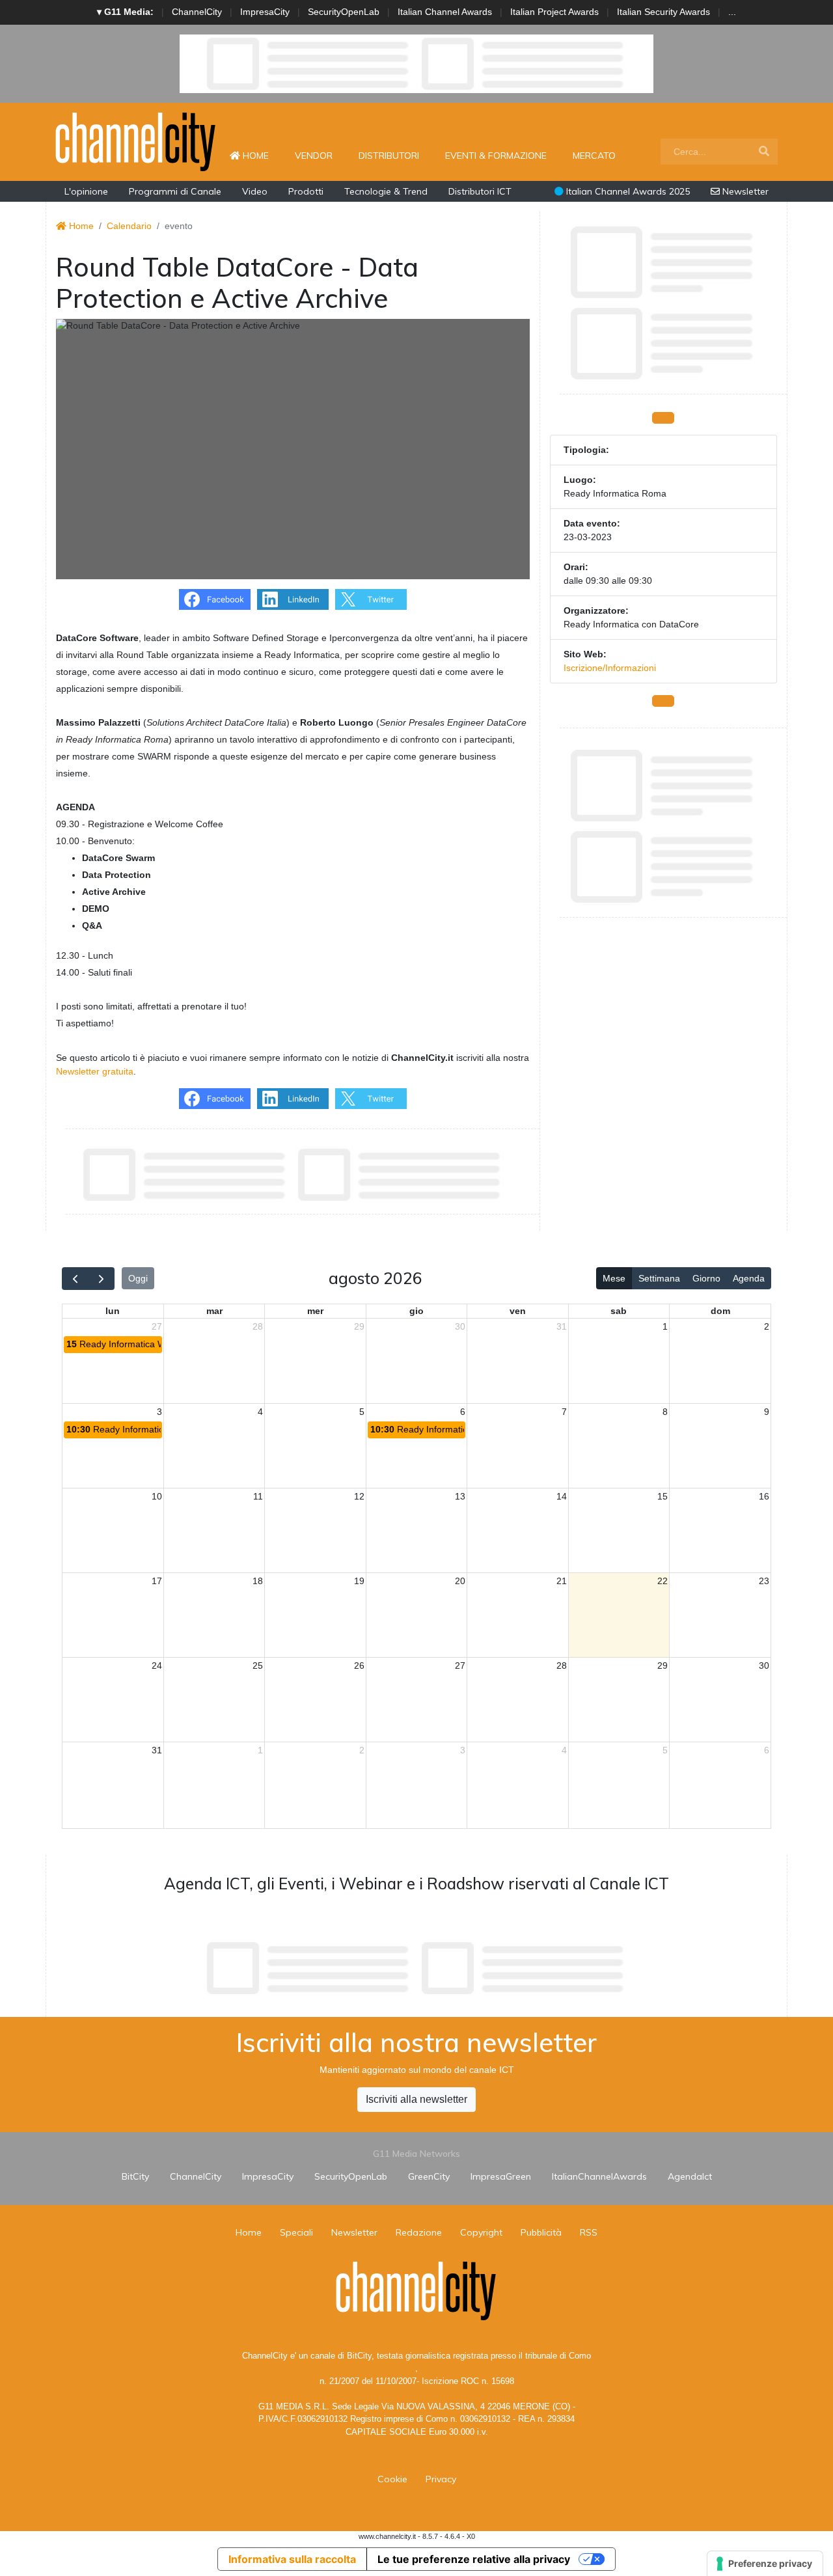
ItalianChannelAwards (599, 2176)
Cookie (392, 2479)
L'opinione (86, 191)
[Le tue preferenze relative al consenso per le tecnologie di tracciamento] (765, 2564)
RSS (589, 2232)
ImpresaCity (265, 12)
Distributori (389, 156)
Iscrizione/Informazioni (610, 668)
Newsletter (744, 191)
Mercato (594, 156)
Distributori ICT (480, 191)
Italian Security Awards (663, 12)
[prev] (75, 1279)
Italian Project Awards (554, 12)
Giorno (706, 1278)
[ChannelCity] (136, 141)
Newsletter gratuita (95, 1071)
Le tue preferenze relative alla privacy (474, 2559)
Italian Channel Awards (445, 12)
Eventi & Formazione (496, 156)
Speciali (296, 2232)
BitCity (135, 2176)
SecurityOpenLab (344, 12)
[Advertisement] (416, 1968)
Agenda (749, 1278)
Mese (614, 1278)
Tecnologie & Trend (386, 191)
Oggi (138, 1278)
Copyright (481, 2232)
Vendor (314, 156)
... (732, 12)
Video (255, 191)
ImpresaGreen (501, 2176)
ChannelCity (197, 12)
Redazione (419, 2232)
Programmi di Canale (175, 191)
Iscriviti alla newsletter (416, 2099)
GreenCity (429, 2176)
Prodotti (306, 191)
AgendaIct (690, 2176)
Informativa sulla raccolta (292, 2559)
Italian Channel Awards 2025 (627, 191)
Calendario (129, 226)
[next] (101, 1279)
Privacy (441, 2479)
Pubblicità (541, 2232)
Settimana (659, 1278)
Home (261, 155)
